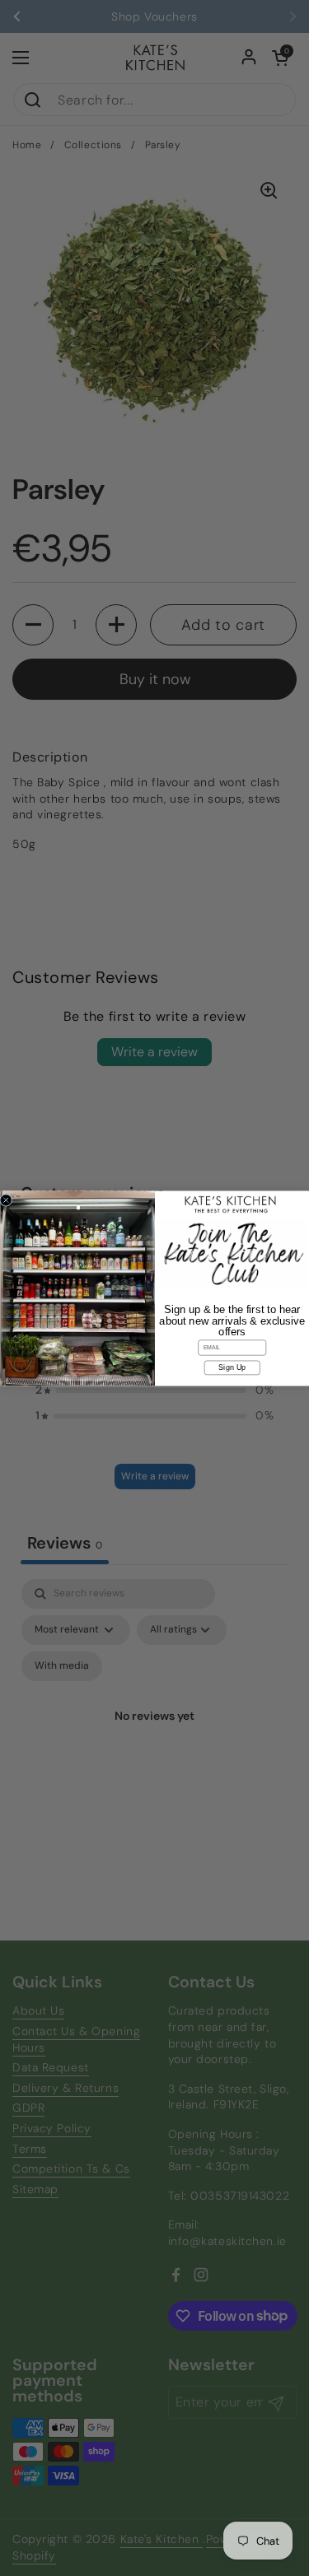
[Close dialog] (6, 1200)
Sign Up (232, 1367)
